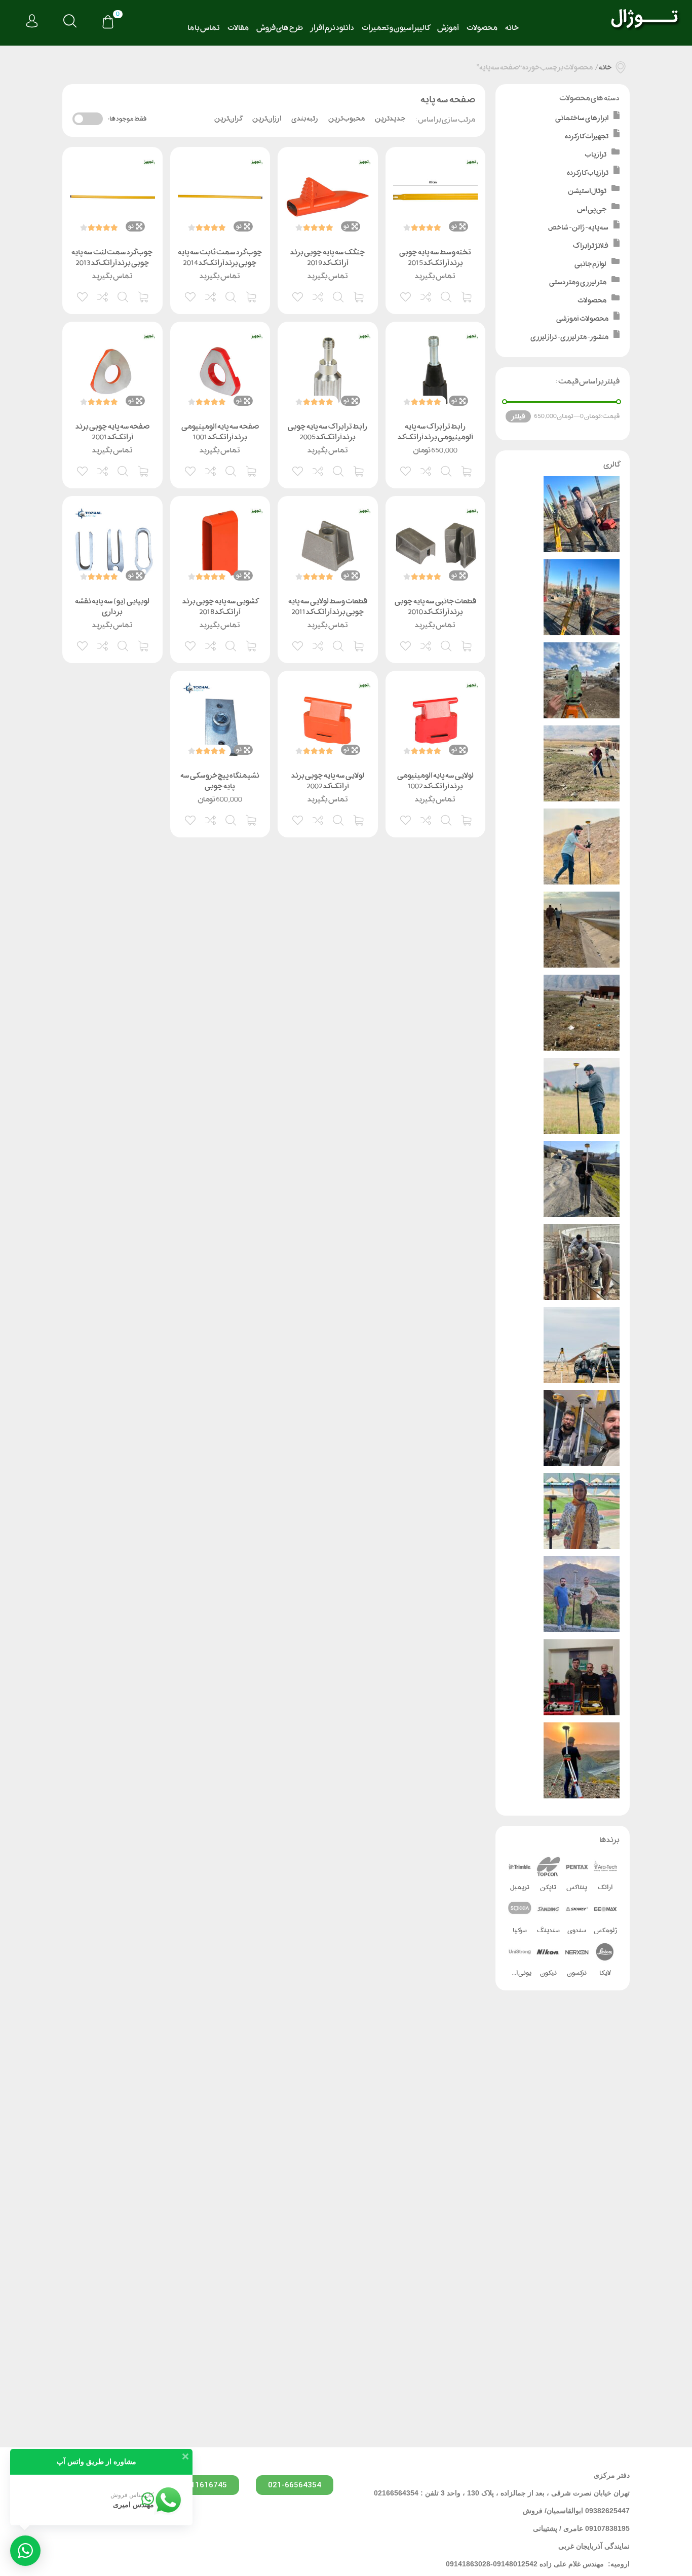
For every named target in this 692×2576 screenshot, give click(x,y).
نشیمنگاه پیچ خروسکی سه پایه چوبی (220, 781)
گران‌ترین (228, 119)
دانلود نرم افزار (332, 28)
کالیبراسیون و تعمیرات (396, 28)
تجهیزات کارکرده (587, 136)
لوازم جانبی (590, 264)
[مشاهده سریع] (447, 296)
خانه (512, 28)
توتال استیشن (587, 191)
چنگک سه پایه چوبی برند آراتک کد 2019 (328, 257)
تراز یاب (595, 154)
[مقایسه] (427, 296)
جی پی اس (592, 209)
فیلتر (518, 416)
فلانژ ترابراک (591, 245)
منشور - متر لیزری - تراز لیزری (569, 337)
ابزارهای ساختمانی (582, 118)
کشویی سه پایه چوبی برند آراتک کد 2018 (220, 606)
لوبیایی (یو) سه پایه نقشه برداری (112, 606)
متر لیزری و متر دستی (578, 282)
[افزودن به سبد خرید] (467, 296)
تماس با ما (204, 28)
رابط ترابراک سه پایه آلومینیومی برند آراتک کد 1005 (435, 437)
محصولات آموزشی (582, 318)
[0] (108, 23)
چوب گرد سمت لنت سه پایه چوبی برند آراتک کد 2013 (112, 257)
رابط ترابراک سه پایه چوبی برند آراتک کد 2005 (328, 432)
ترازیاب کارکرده (588, 172)
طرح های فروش (280, 28)
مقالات (238, 28)
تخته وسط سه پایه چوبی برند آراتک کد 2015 (435, 257)
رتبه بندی (305, 119)
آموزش (448, 28)
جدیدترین (390, 119)
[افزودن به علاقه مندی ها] (406, 296)
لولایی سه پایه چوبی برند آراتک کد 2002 (328, 781)
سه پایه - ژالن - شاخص (578, 227)
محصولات (482, 28)
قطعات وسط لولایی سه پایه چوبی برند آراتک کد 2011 (328, 606)
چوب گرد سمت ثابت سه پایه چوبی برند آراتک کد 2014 (220, 257)
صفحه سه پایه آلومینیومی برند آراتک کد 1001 (220, 432)
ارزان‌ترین (267, 119)
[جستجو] (70, 22)
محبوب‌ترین (347, 119)
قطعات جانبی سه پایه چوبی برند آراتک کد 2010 (435, 606)
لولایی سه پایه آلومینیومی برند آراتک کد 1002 (435, 781)
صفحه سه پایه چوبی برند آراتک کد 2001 (112, 432)
